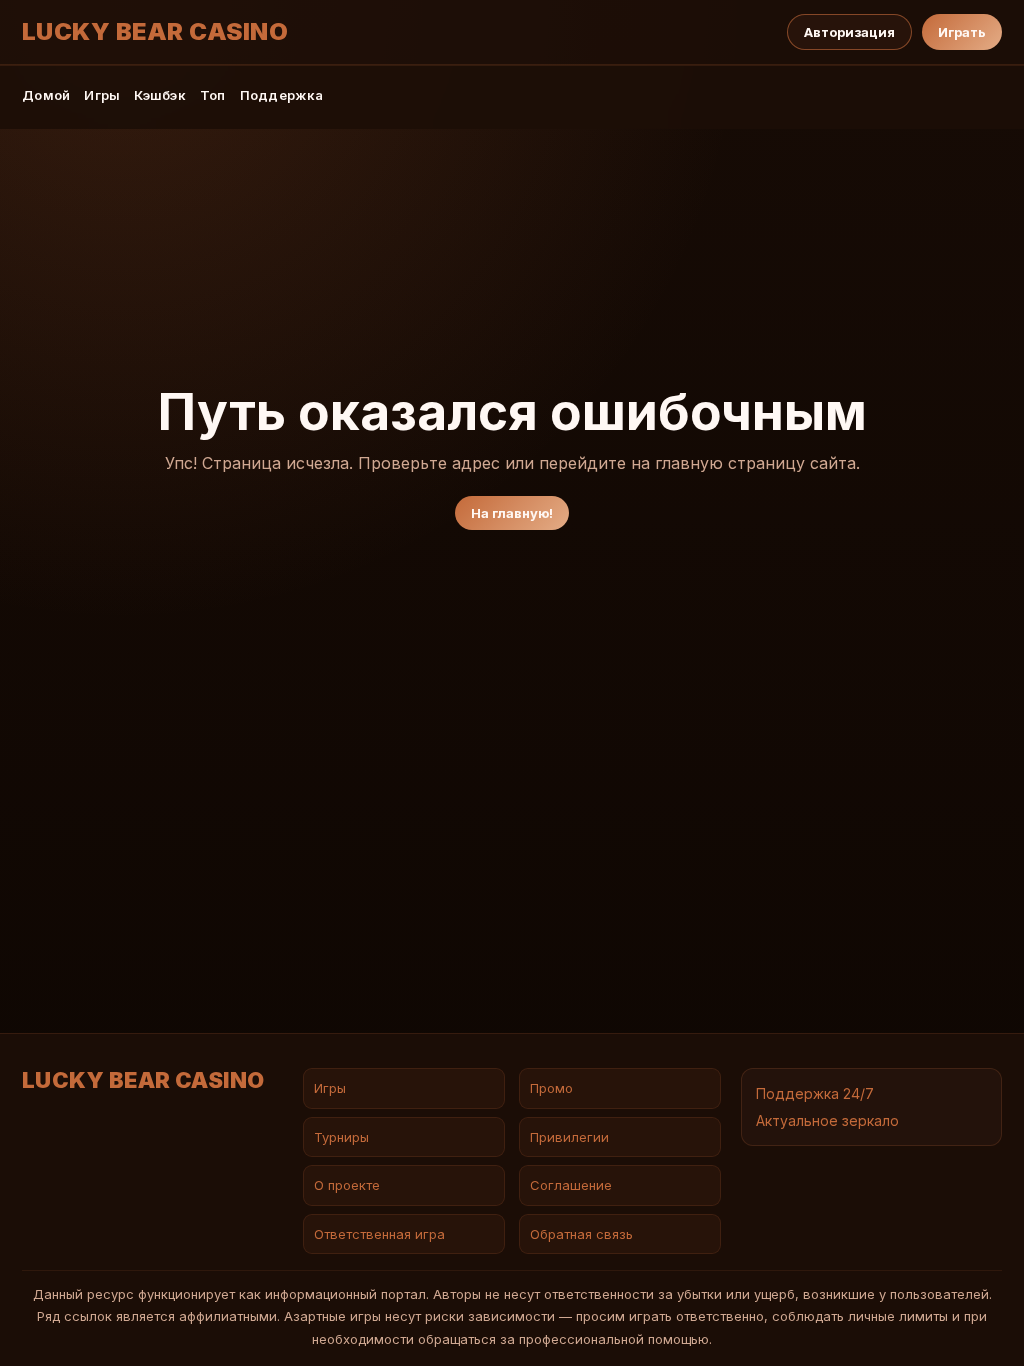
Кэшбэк (160, 95)
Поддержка (281, 95)
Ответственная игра (379, 1234)
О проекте (347, 1185)
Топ (213, 95)
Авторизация (849, 32)
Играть (962, 32)
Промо (551, 1088)
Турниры (341, 1137)
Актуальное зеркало (827, 1120)
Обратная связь (581, 1234)
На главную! (512, 513)
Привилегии (569, 1137)
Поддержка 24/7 (815, 1093)
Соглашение (571, 1185)
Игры (102, 95)
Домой (46, 95)
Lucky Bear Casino (155, 32)
